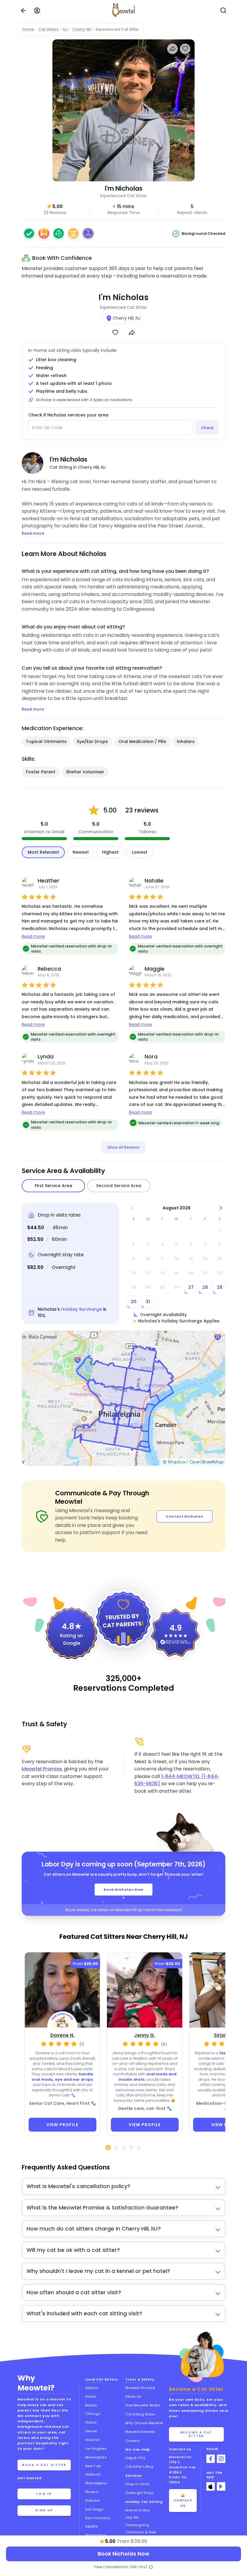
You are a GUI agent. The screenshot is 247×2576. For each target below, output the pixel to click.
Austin (91, 2396)
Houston (92, 2440)
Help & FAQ (135, 2458)
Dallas (91, 2422)
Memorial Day (137, 2510)
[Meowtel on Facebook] (211, 2459)
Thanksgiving (137, 2525)
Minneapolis (96, 2457)
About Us (133, 2396)
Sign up (44, 2510)
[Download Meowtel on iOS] (211, 2486)
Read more (33, 936)
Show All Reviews (123, 1147)
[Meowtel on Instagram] (221, 2459)
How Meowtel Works (143, 2405)
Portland (93, 2501)
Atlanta (92, 2388)
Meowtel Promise (42, 1769)
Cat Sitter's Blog (139, 2467)
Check (207, 428)
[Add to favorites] (185, 49)
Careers (132, 2441)
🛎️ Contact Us (183, 2500)
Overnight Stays (139, 2493)
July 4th (132, 2517)
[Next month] (221, 1208)
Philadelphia (96, 2483)
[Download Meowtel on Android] (221, 2486)
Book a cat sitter (44, 2465)
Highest (110, 852)
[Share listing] (172, 49)
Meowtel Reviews (140, 2432)
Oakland (93, 2474)
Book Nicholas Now (123, 1890)
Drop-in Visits (137, 2484)
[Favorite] (115, 333)
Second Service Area (119, 1186)
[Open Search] (224, 11)
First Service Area (53, 1186)
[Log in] (37, 11)
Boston (91, 2405)
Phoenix (92, 2492)
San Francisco (98, 2518)
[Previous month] (132, 1208)
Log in (44, 2494)
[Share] (132, 333)
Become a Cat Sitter (197, 2434)
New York (93, 2466)
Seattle (91, 2526)
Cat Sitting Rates (140, 2414)
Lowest (140, 852)
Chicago (93, 2414)
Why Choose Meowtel (144, 2423)
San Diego (94, 2509)
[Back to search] (23, 11)
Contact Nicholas (184, 1516)
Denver (91, 2431)
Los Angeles (96, 2449)
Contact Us (180, 2449)
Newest (81, 852)
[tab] (108, 2148)
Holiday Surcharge (81, 1309)
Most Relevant (43, 852)
